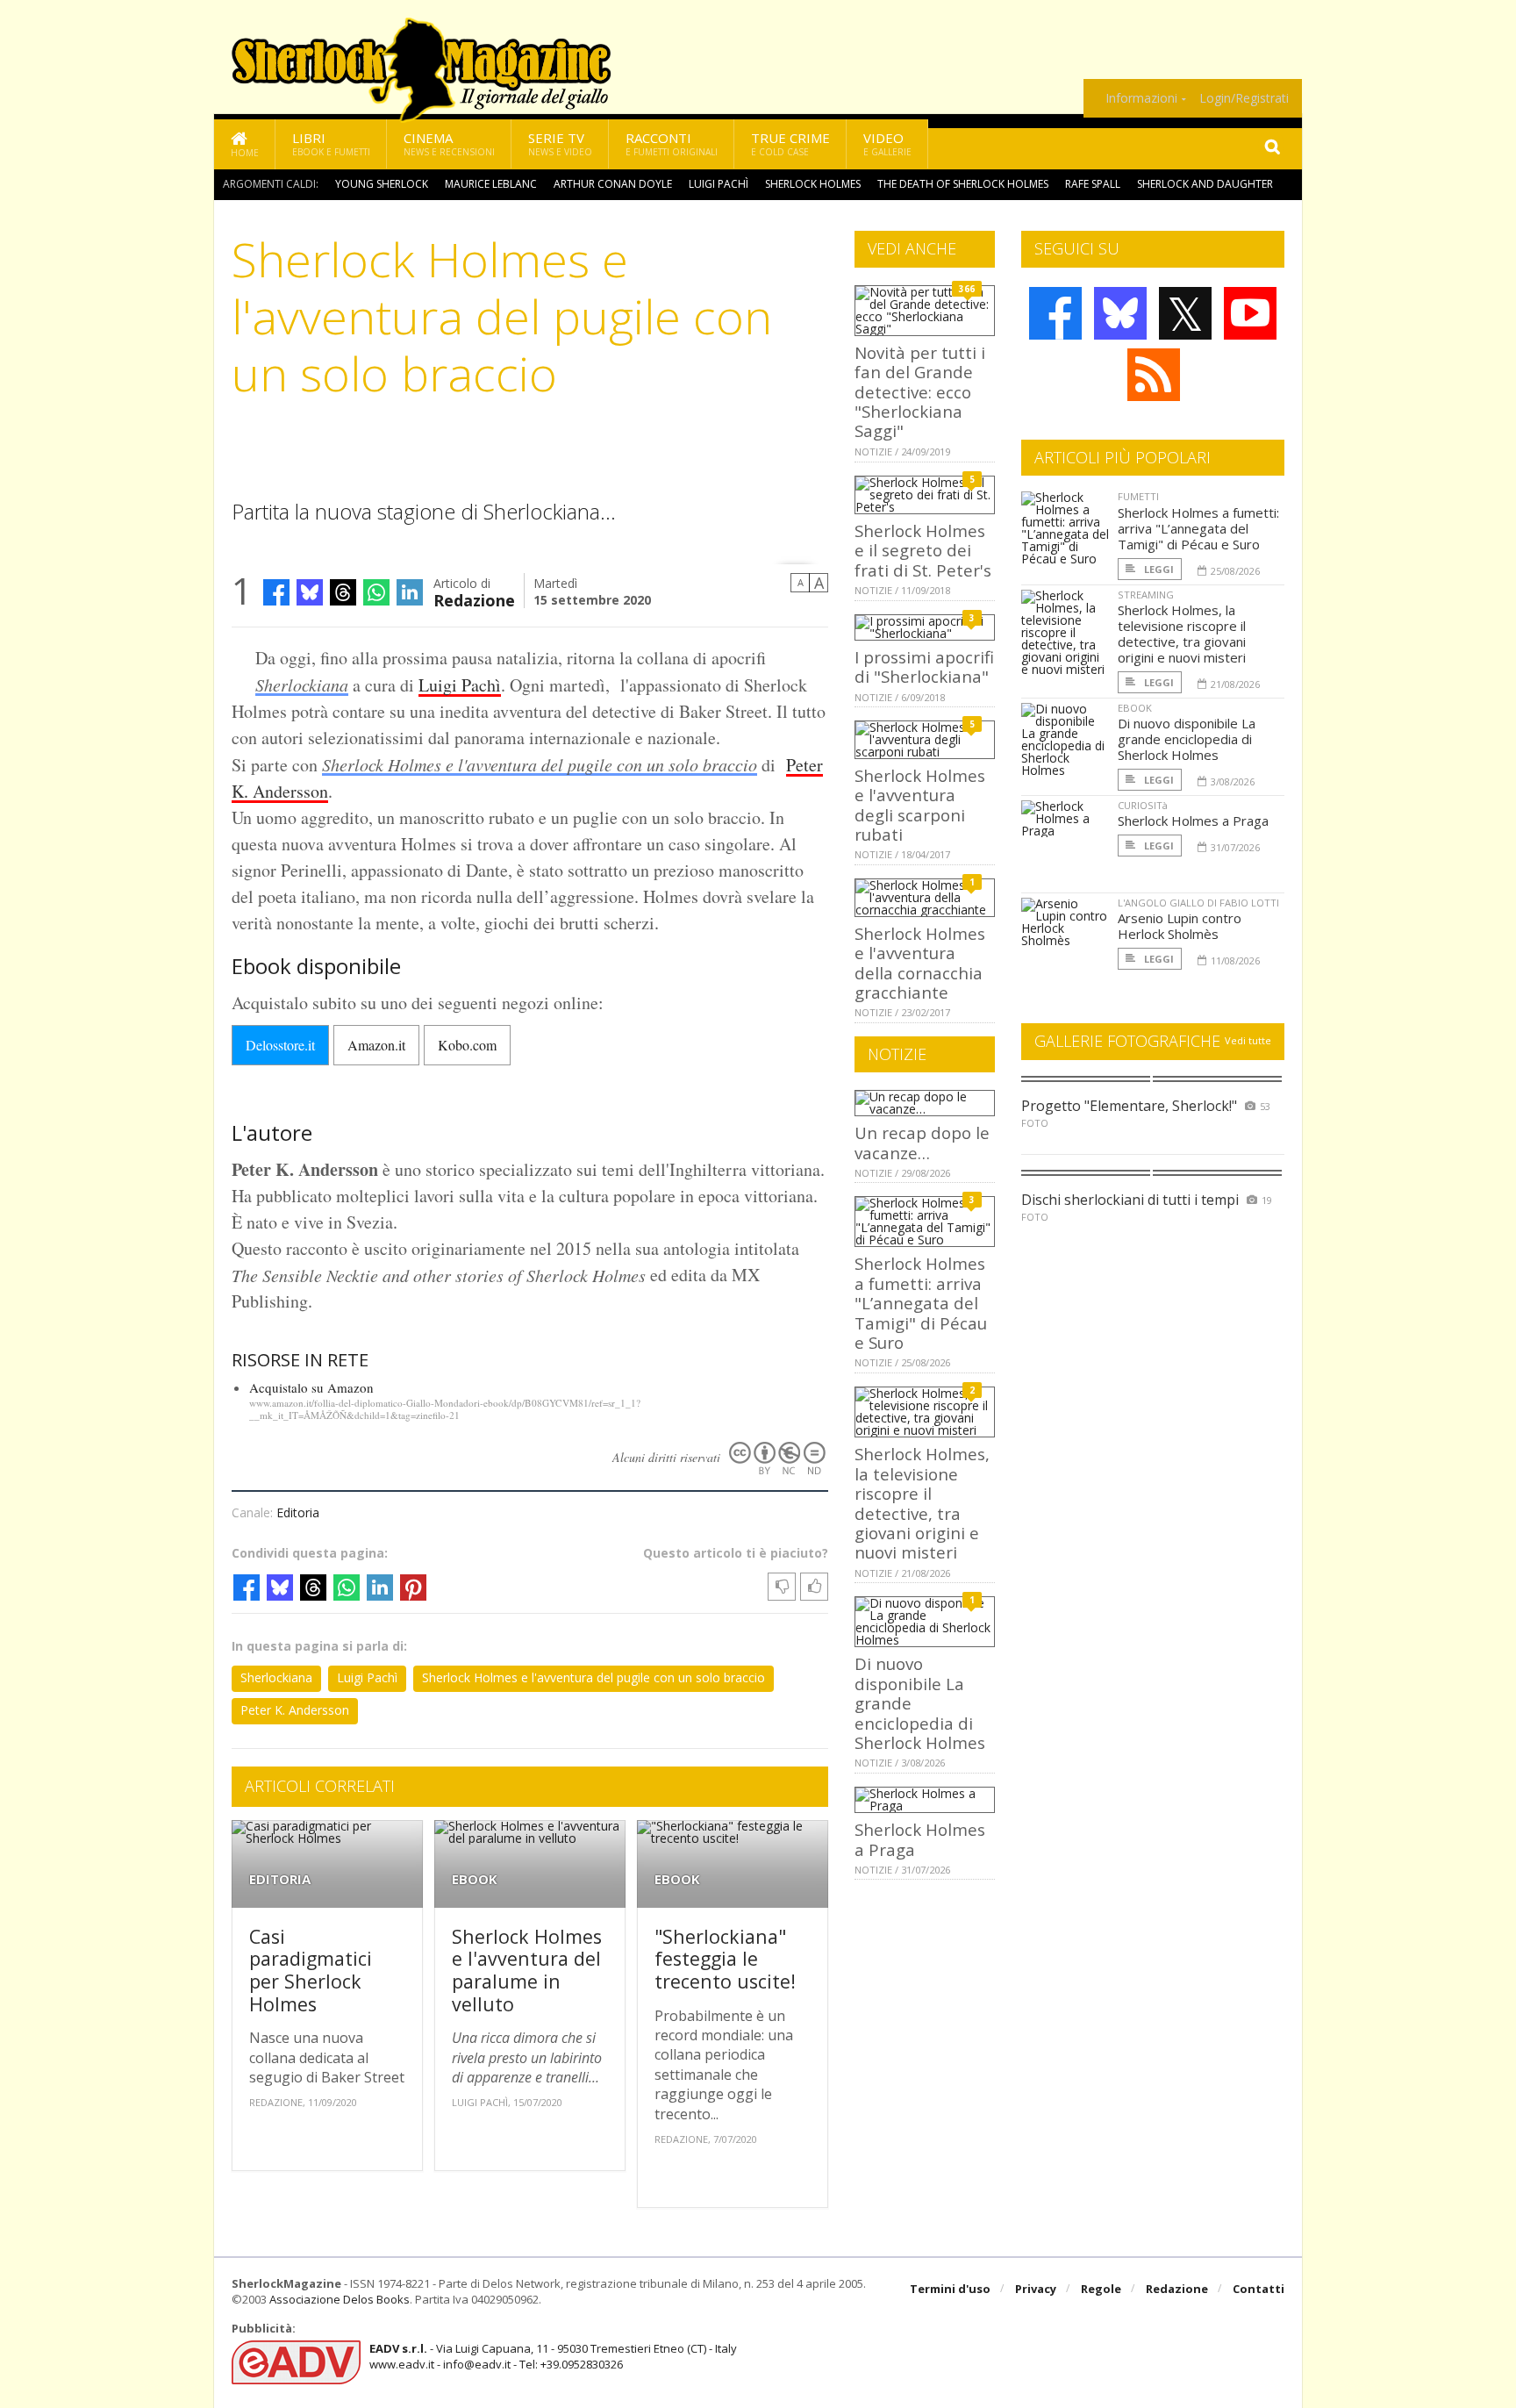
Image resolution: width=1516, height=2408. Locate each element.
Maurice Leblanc (491, 184)
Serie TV (560, 143)
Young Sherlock (382, 184)
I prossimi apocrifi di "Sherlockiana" (924, 666)
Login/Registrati (1244, 98)
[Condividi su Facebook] (276, 592)
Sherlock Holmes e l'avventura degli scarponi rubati (920, 805)
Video (887, 143)
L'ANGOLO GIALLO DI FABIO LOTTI (1198, 903)
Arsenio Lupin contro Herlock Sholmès (1180, 926)
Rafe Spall (1093, 184)
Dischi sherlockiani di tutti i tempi (1130, 1200)
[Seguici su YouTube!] (1250, 313)
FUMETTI (1138, 496)
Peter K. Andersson (295, 1710)
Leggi (1158, 569)
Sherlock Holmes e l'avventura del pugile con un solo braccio (540, 764)
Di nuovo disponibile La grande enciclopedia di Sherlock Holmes (1187, 739)
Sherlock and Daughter (1205, 184)
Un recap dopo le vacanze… (922, 1142)
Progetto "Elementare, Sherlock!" (1129, 1106)
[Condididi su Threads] (343, 592)
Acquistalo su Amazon (311, 1387)
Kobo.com (467, 1045)
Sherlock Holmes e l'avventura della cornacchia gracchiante (920, 963)
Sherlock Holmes (813, 184)
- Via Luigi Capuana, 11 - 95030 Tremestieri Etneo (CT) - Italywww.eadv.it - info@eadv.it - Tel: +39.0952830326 (553, 2356)
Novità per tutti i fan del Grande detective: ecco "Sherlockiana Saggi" (920, 392)
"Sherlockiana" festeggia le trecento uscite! (725, 1959)
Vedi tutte (1248, 1040)
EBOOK (475, 1879)
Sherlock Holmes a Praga (920, 1839)
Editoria (298, 1512)
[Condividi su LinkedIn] (410, 592)
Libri (331, 143)
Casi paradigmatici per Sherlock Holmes (311, 1970)
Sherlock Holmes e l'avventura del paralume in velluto (527, 1970)
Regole (1101, 2289)
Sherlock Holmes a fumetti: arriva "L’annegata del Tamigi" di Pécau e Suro (921, 1303)
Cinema (449, 143)
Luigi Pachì (719, 184)
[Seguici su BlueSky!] (1120, 313)
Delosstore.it (280, 1045)
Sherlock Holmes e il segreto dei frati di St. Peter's (923, 550)
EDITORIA (280, 1879)
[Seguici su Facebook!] (1055, 313)
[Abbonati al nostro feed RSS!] (1154, 375)
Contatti (1259, 2289)
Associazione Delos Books (340, 2299)
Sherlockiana (302, 684)
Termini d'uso (950, 2289)
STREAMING (1146, 595)
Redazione (474, 599)
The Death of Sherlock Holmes (963, 184)
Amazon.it (376, 1045)
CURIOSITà (1143, 805)
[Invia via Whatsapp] (376, 592)
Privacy (1036, 2289)
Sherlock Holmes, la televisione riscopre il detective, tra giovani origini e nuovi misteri (922, 1503)
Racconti (672, 143)
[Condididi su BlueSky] (310, 592)
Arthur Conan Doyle (613, 184)
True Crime (790, 143)
